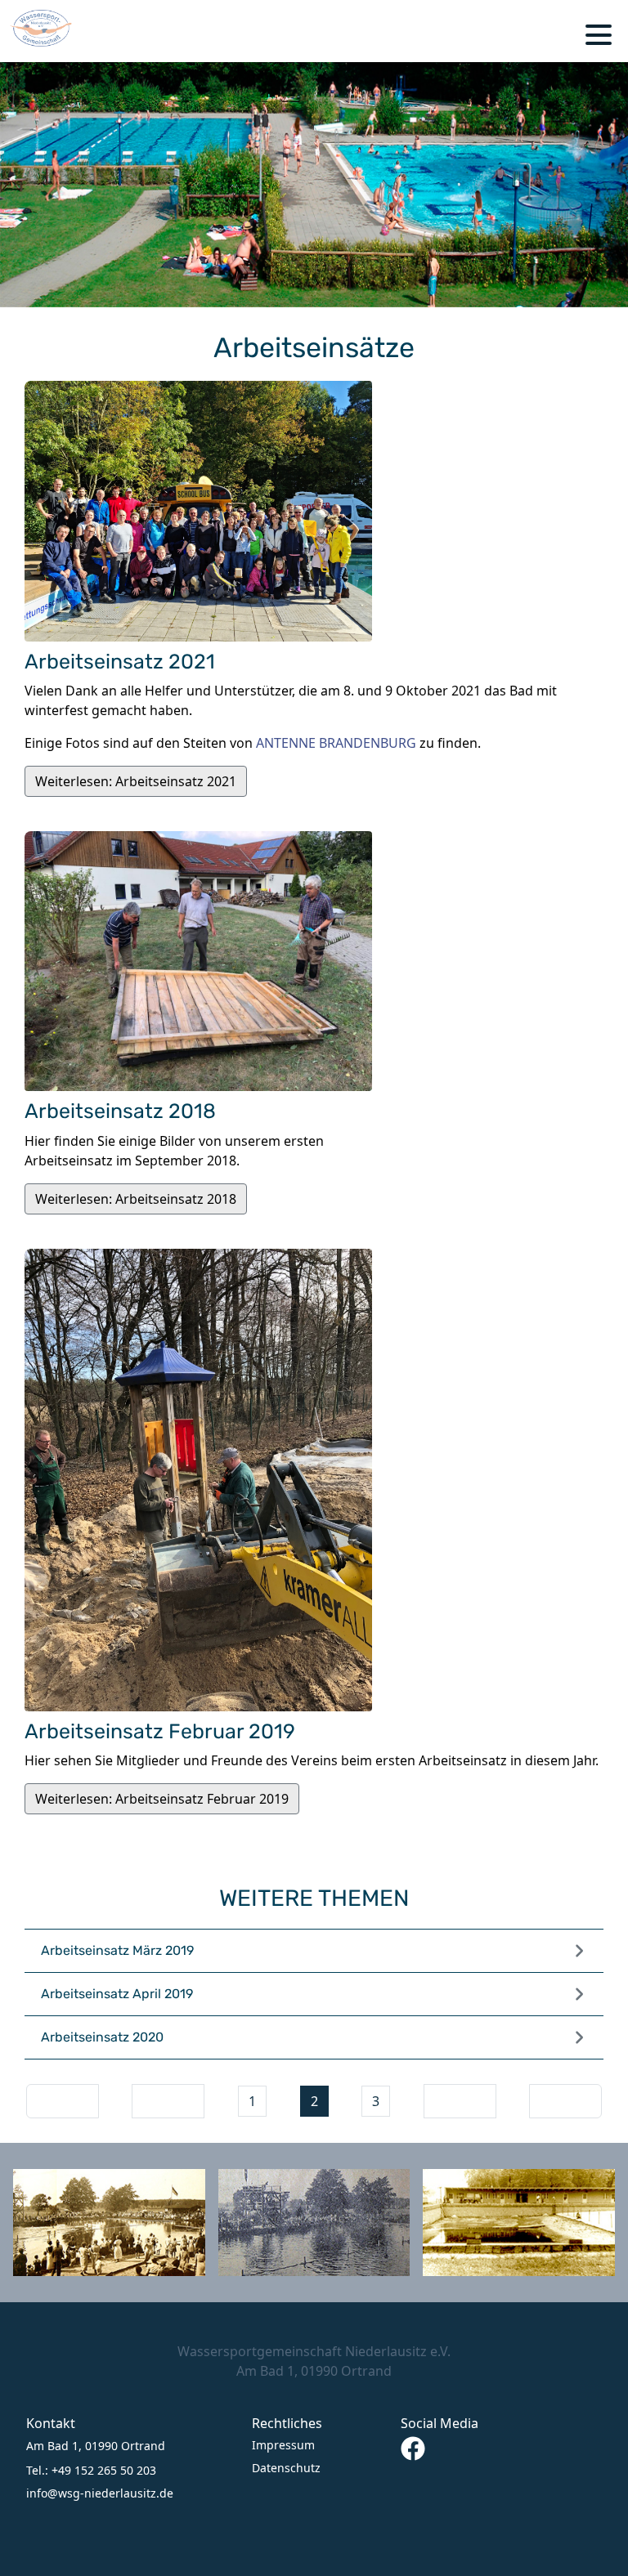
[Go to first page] (63, 2101)
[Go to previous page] (168, 2101)
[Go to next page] (460, 2101)
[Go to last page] (565, 2101)
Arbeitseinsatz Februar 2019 (160, 1731)
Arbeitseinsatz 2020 (102, 2037)
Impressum (283, 2445)
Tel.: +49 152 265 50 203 (91, 2470)
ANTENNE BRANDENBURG (336, 743)
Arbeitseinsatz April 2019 (117, 1994)
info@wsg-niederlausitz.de (100, 2493)
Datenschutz (286, 2468)
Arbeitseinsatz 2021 (120, 662)
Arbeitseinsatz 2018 (120, 1111)
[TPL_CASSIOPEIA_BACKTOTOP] (608, 2556)
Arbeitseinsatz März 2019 (117, 1950)
